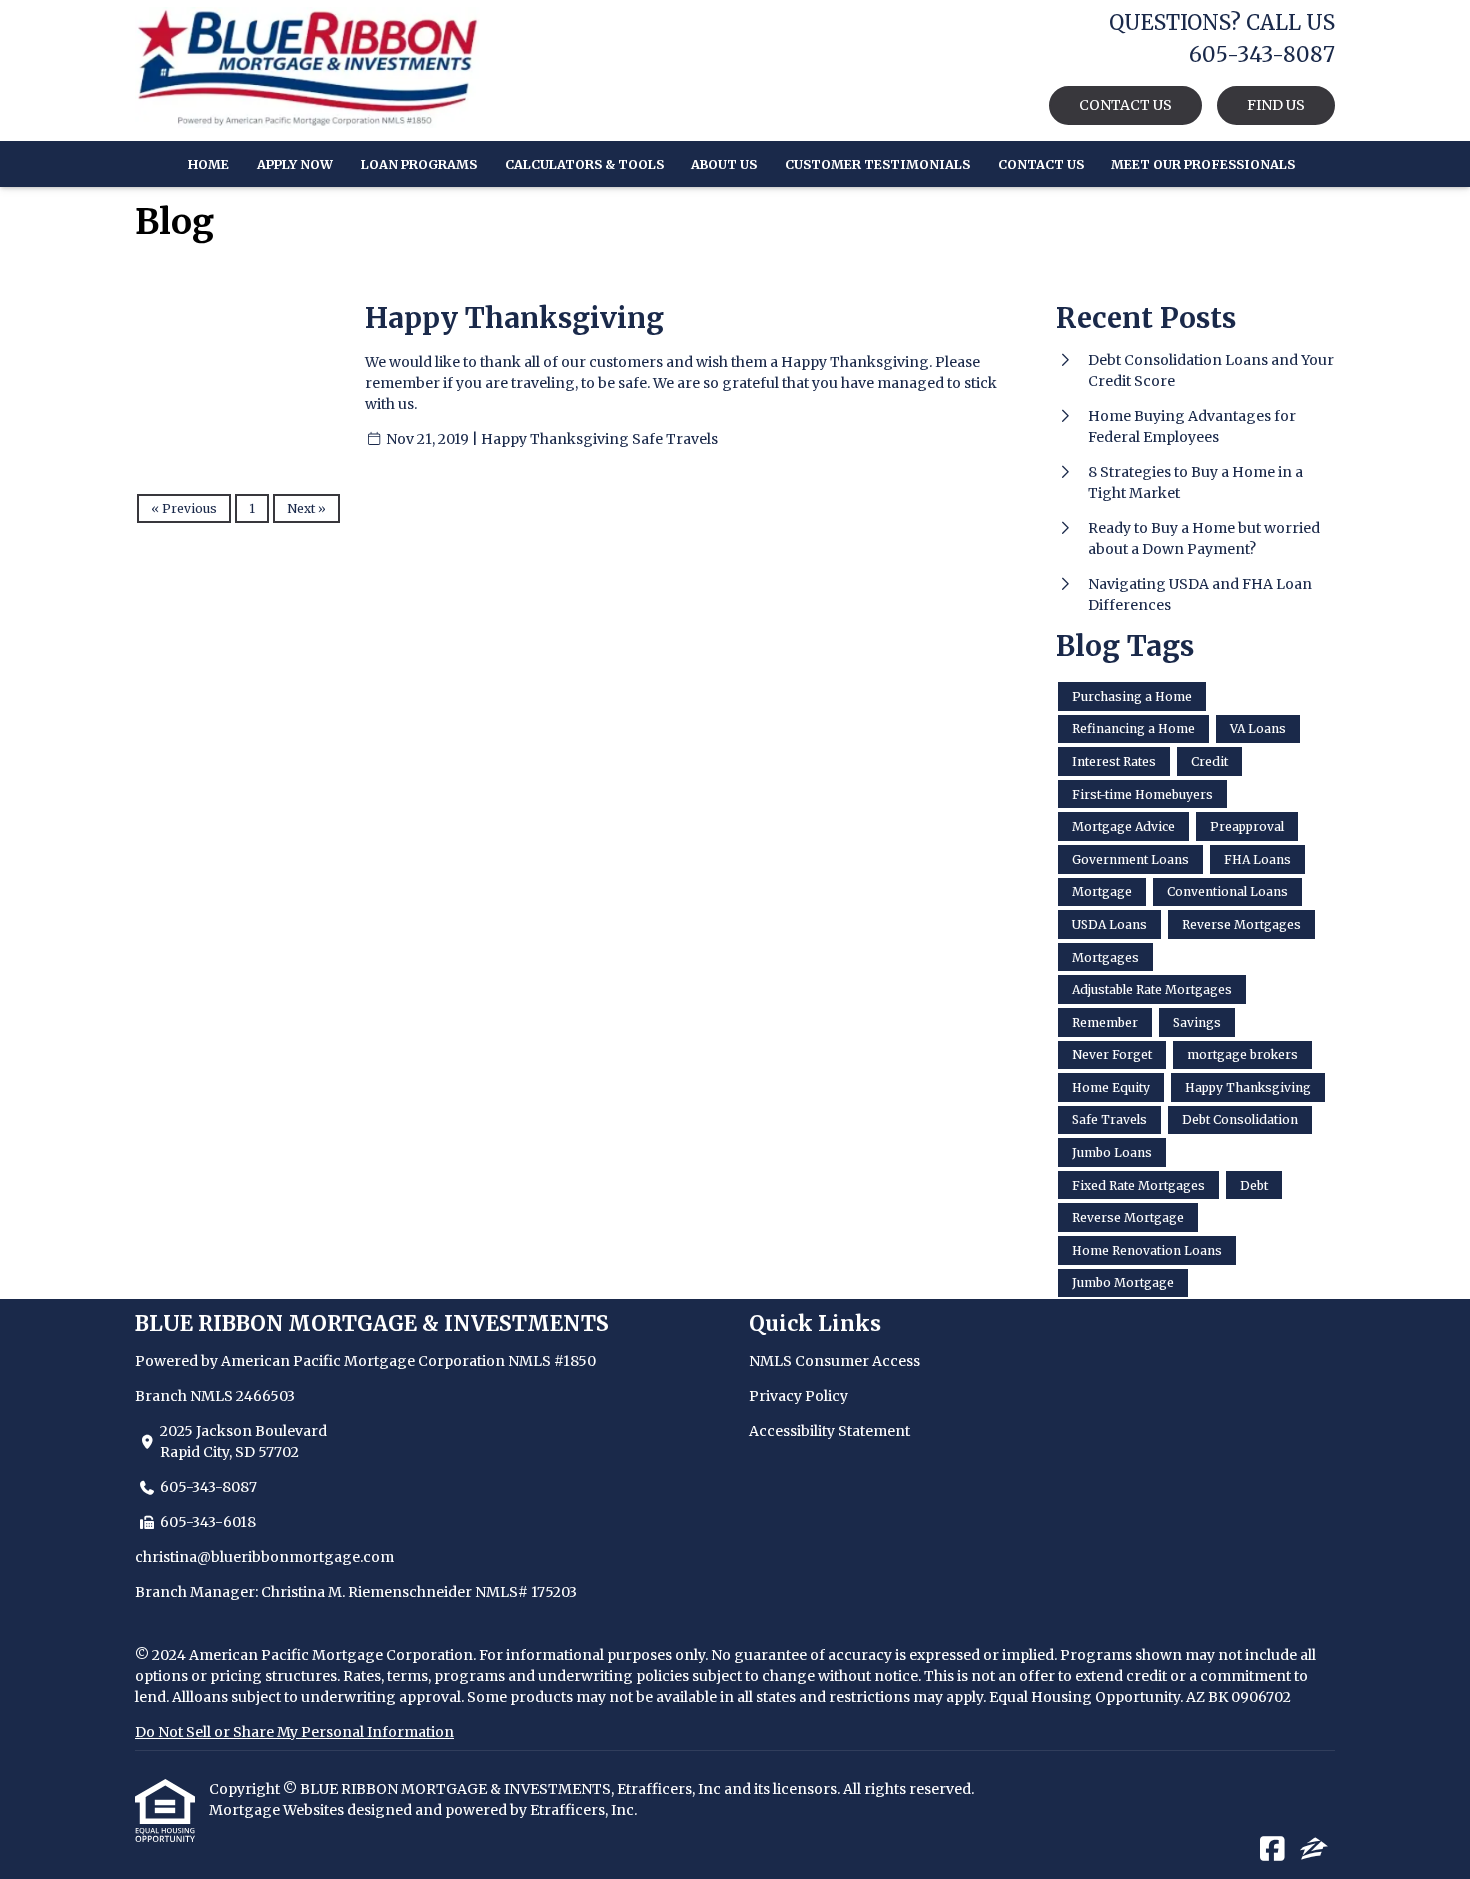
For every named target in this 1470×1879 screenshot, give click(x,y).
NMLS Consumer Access (834, 1361)
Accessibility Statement (829, 1431)
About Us (724, 164)
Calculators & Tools (584, 164)
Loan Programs (419, 164)
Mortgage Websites (278, 1810)
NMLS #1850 (552, 1361)
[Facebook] (1272, 1850)
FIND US (1276, 105)
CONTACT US (1125, 105)
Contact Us (1041, 164)
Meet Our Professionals (1203, 164)
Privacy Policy (798, 1396)
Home (208, 164)
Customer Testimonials (877, 164)
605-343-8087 (208, 1487)
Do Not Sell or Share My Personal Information (294, 1732)
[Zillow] (1314, 1850)
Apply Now (295, 164)
